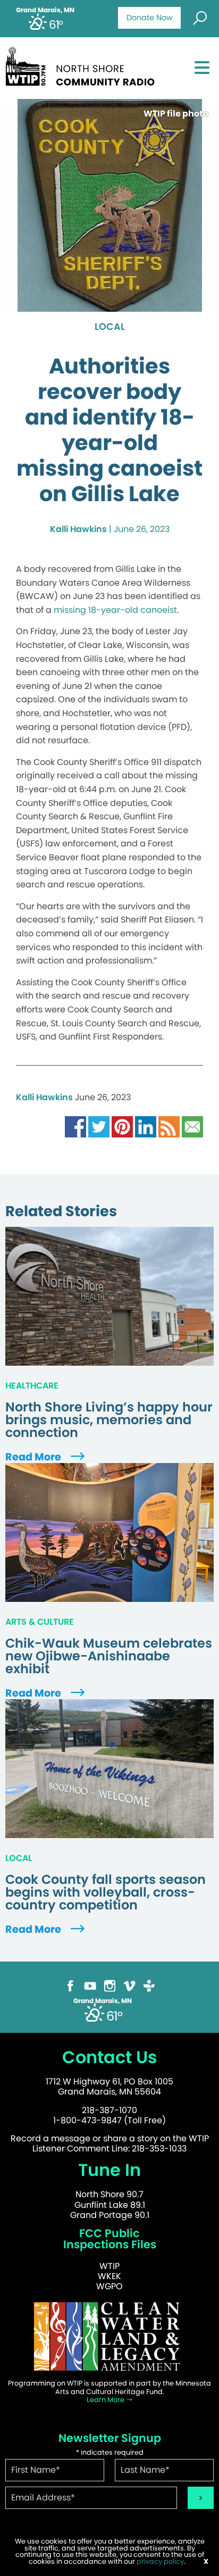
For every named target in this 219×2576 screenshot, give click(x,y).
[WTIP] (83, 65)
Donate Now (150, 18)
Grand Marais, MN (45, 10)
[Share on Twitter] (99, 1126)
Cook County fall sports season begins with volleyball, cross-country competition (106, 1892)
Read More (34, 1457)
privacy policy (160, 2561)
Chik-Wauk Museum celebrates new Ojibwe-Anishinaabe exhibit (109, 1656)
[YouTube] (90, 1985)
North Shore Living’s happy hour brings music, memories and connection (109, 1420)
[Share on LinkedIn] (146, 1126)
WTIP (109, 2266)
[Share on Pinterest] (122, 1126)
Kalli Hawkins (78, 529)
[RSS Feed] (169, 1126)
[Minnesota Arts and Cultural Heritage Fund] (109, 2336)
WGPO (109, 2286)
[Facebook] (70, 1985)
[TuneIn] (149, 1985)
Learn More (106, 2400)
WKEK (109, 2276)
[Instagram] (110, 1985)
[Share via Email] (192, 1126)
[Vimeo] (129, 1985)
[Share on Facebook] (75, 1126)
